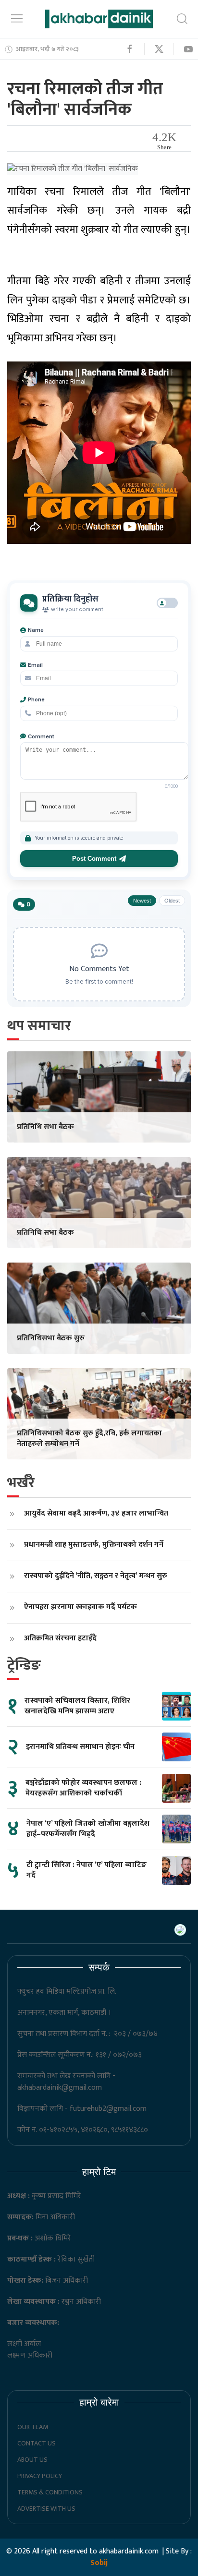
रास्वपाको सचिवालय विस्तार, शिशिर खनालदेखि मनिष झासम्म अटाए (77, 1706)
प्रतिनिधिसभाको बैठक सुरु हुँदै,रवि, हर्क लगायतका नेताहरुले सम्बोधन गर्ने (89, 1438)
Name (36, 630)
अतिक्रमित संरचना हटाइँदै (60, 1638)
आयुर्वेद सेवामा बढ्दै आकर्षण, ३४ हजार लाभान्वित (96, 1513)
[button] (17, 18)
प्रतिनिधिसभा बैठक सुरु (51, 1338)
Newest (142, 901)
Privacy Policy (40, 2476)
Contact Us (37, 2443)
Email (35, 665)
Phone (36, 699)
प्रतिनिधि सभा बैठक (45, 1127)
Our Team (33, 2427)
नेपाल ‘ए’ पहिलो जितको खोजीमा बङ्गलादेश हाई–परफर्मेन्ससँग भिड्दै (88, 1829)
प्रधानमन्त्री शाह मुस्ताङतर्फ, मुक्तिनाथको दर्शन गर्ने (94, 1545)
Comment (41, 736)
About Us (32, 2460)
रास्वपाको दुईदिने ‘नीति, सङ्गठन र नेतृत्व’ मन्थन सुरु (96, 1576)
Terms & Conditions (50, 2492)
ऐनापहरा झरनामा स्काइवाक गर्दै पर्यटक (80, 1607)
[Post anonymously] (167, 603)
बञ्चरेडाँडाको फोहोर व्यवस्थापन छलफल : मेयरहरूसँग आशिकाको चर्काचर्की (83, 1788)
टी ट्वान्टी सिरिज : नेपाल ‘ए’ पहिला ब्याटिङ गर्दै (87, 1870)
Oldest (172, 901)
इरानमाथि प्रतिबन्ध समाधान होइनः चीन (80, 1747)
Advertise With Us (46, 2509)
